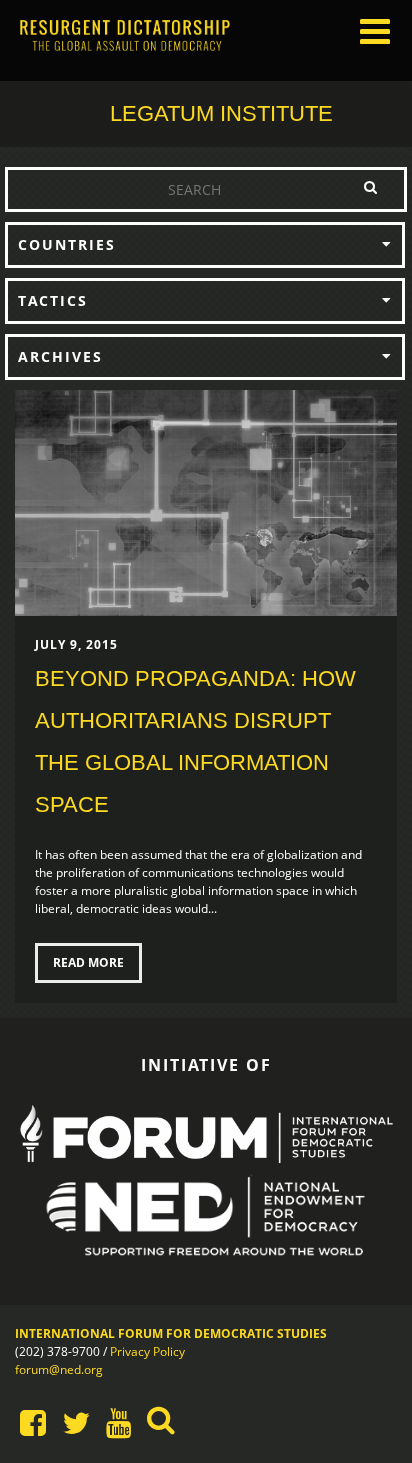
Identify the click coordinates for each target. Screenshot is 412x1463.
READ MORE (88, 962)
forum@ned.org (59, 1369)
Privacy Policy (147, 1351)
